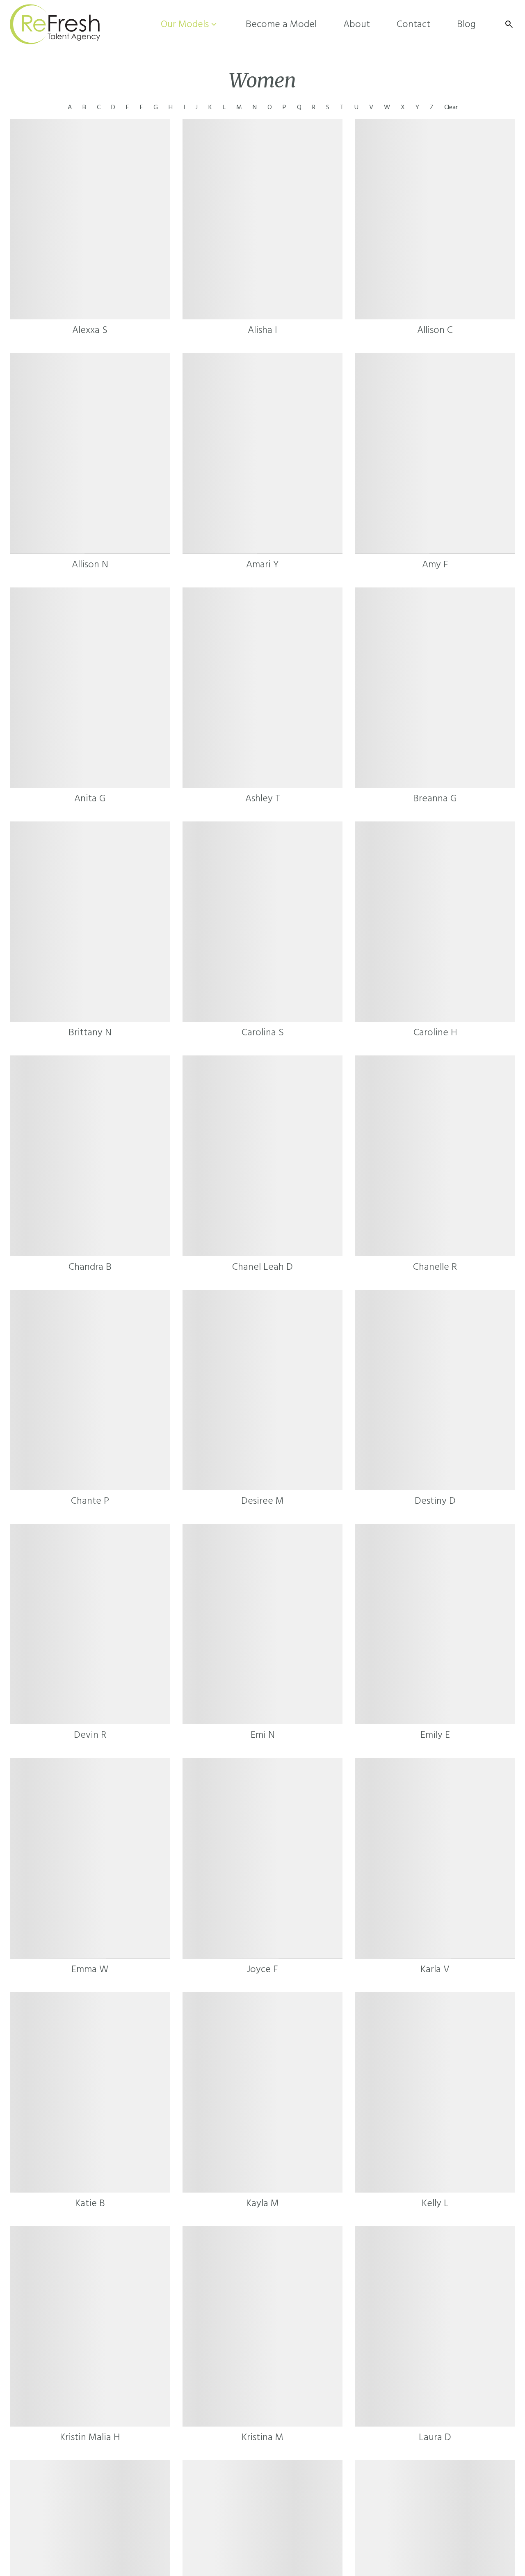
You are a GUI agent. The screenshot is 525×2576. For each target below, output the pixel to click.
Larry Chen (348, 2543)
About (297, 2510)
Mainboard (441, 2529)
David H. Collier (122, 2543)
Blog (375, 2510)
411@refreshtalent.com (345, 2529)
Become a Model (242, 2510)
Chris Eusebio (168, 2543)
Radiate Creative (445, 2543)
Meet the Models (171, 2510)
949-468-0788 (285, 2529)
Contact (337, 2510)
